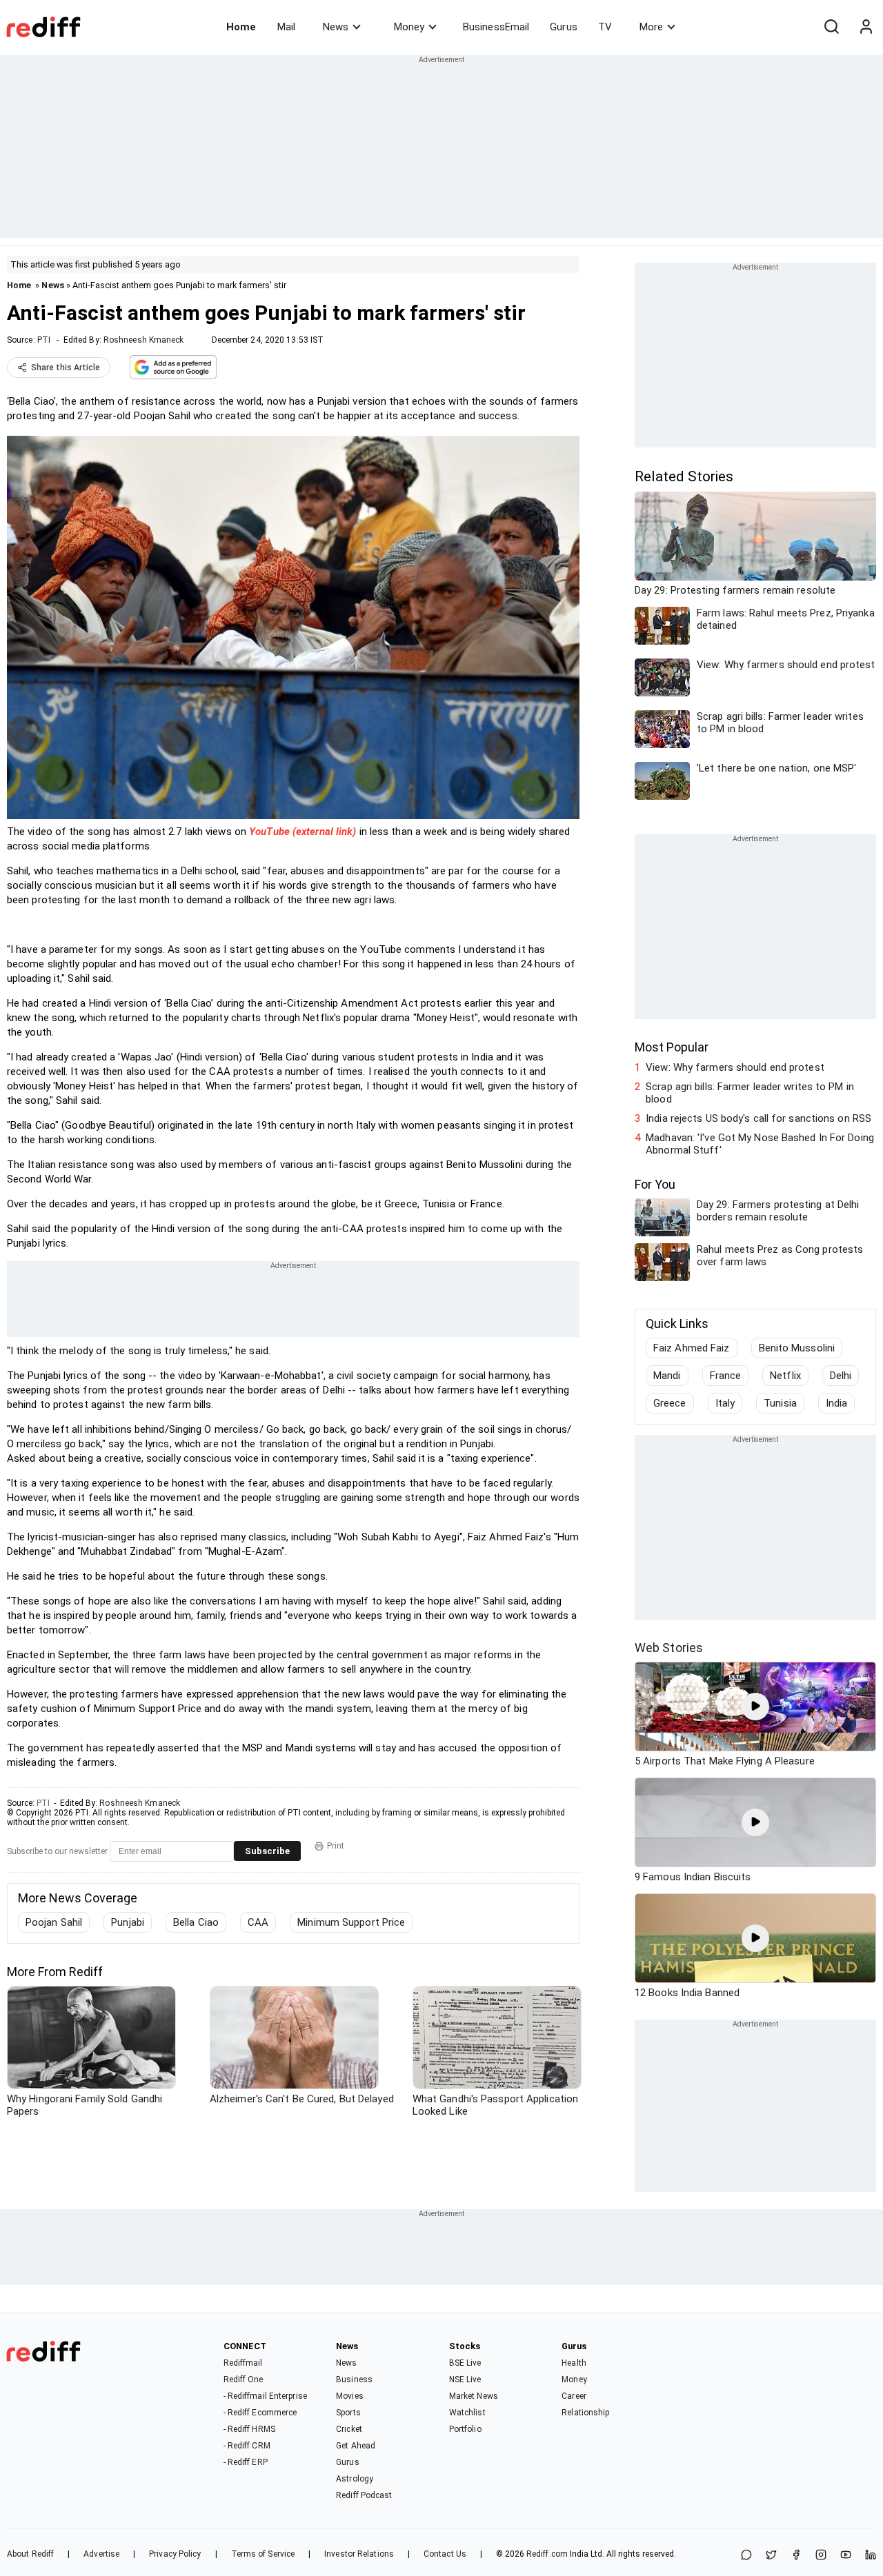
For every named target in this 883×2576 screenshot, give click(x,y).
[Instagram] (821, 2556)
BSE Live (465, 2363)
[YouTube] (846, 2556)
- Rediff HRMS (249, 2429)
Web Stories (669, 1648)
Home (241, 27)
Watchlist (467, 2413)
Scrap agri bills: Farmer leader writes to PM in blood (750, 1093)
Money (409, 27)
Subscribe (267, 1851)
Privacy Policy (175, 2554)
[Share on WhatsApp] (746, 2556)
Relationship (585, 2413)
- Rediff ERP (246, 2462)
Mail (286, 27)
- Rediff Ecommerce (260, 2413)
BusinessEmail (496, 27)
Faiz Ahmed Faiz (692, 1348)
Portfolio (465, 2429)
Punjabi (128, 1922)
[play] (755, 1707)
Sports (348, 2413)
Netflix (785, 1376)
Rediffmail (243, 2363)
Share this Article (66, 368)
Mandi (667, 1376)
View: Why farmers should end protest (735, 1067)
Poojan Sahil (54, 1922)
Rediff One (244, 2379)
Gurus (564, 27)
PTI (44, 340)
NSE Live (465, 2379)
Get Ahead (356, 2446)
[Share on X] (771, 2556)
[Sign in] (866, 27)
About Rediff (30, 2554)
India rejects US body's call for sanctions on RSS (758, 1118)
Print (336, 1846)
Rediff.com (547, 2554)
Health (574, 2363)
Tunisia (780, 1403)
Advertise (101, 2554)
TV (605, 27)
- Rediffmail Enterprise (265, 2396)
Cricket (349, 2429)
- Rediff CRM (247, 2446)
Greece (670, 1403)
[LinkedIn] (871, 2556)
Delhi (841, 1376)
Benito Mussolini (797, 1348)
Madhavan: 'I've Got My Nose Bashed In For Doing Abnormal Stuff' (760, 1144)
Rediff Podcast (364, 2495)
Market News (474, 2396)
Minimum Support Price (351, 1922)
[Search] (831, 27)
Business (354, 2379)
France (726, 1376)
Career (574, 2396)
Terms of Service (263, 2554)
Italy (725, 1403)
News (336, 27)
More (651, 27)
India (837, 1403)
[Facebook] (796, 2556)
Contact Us (445, 2554)
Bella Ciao (196, 1922)
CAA (258, 1922)
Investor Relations (359, 2554)
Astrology (355, 2479)
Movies (350, 2396)
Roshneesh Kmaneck (144, 340)
